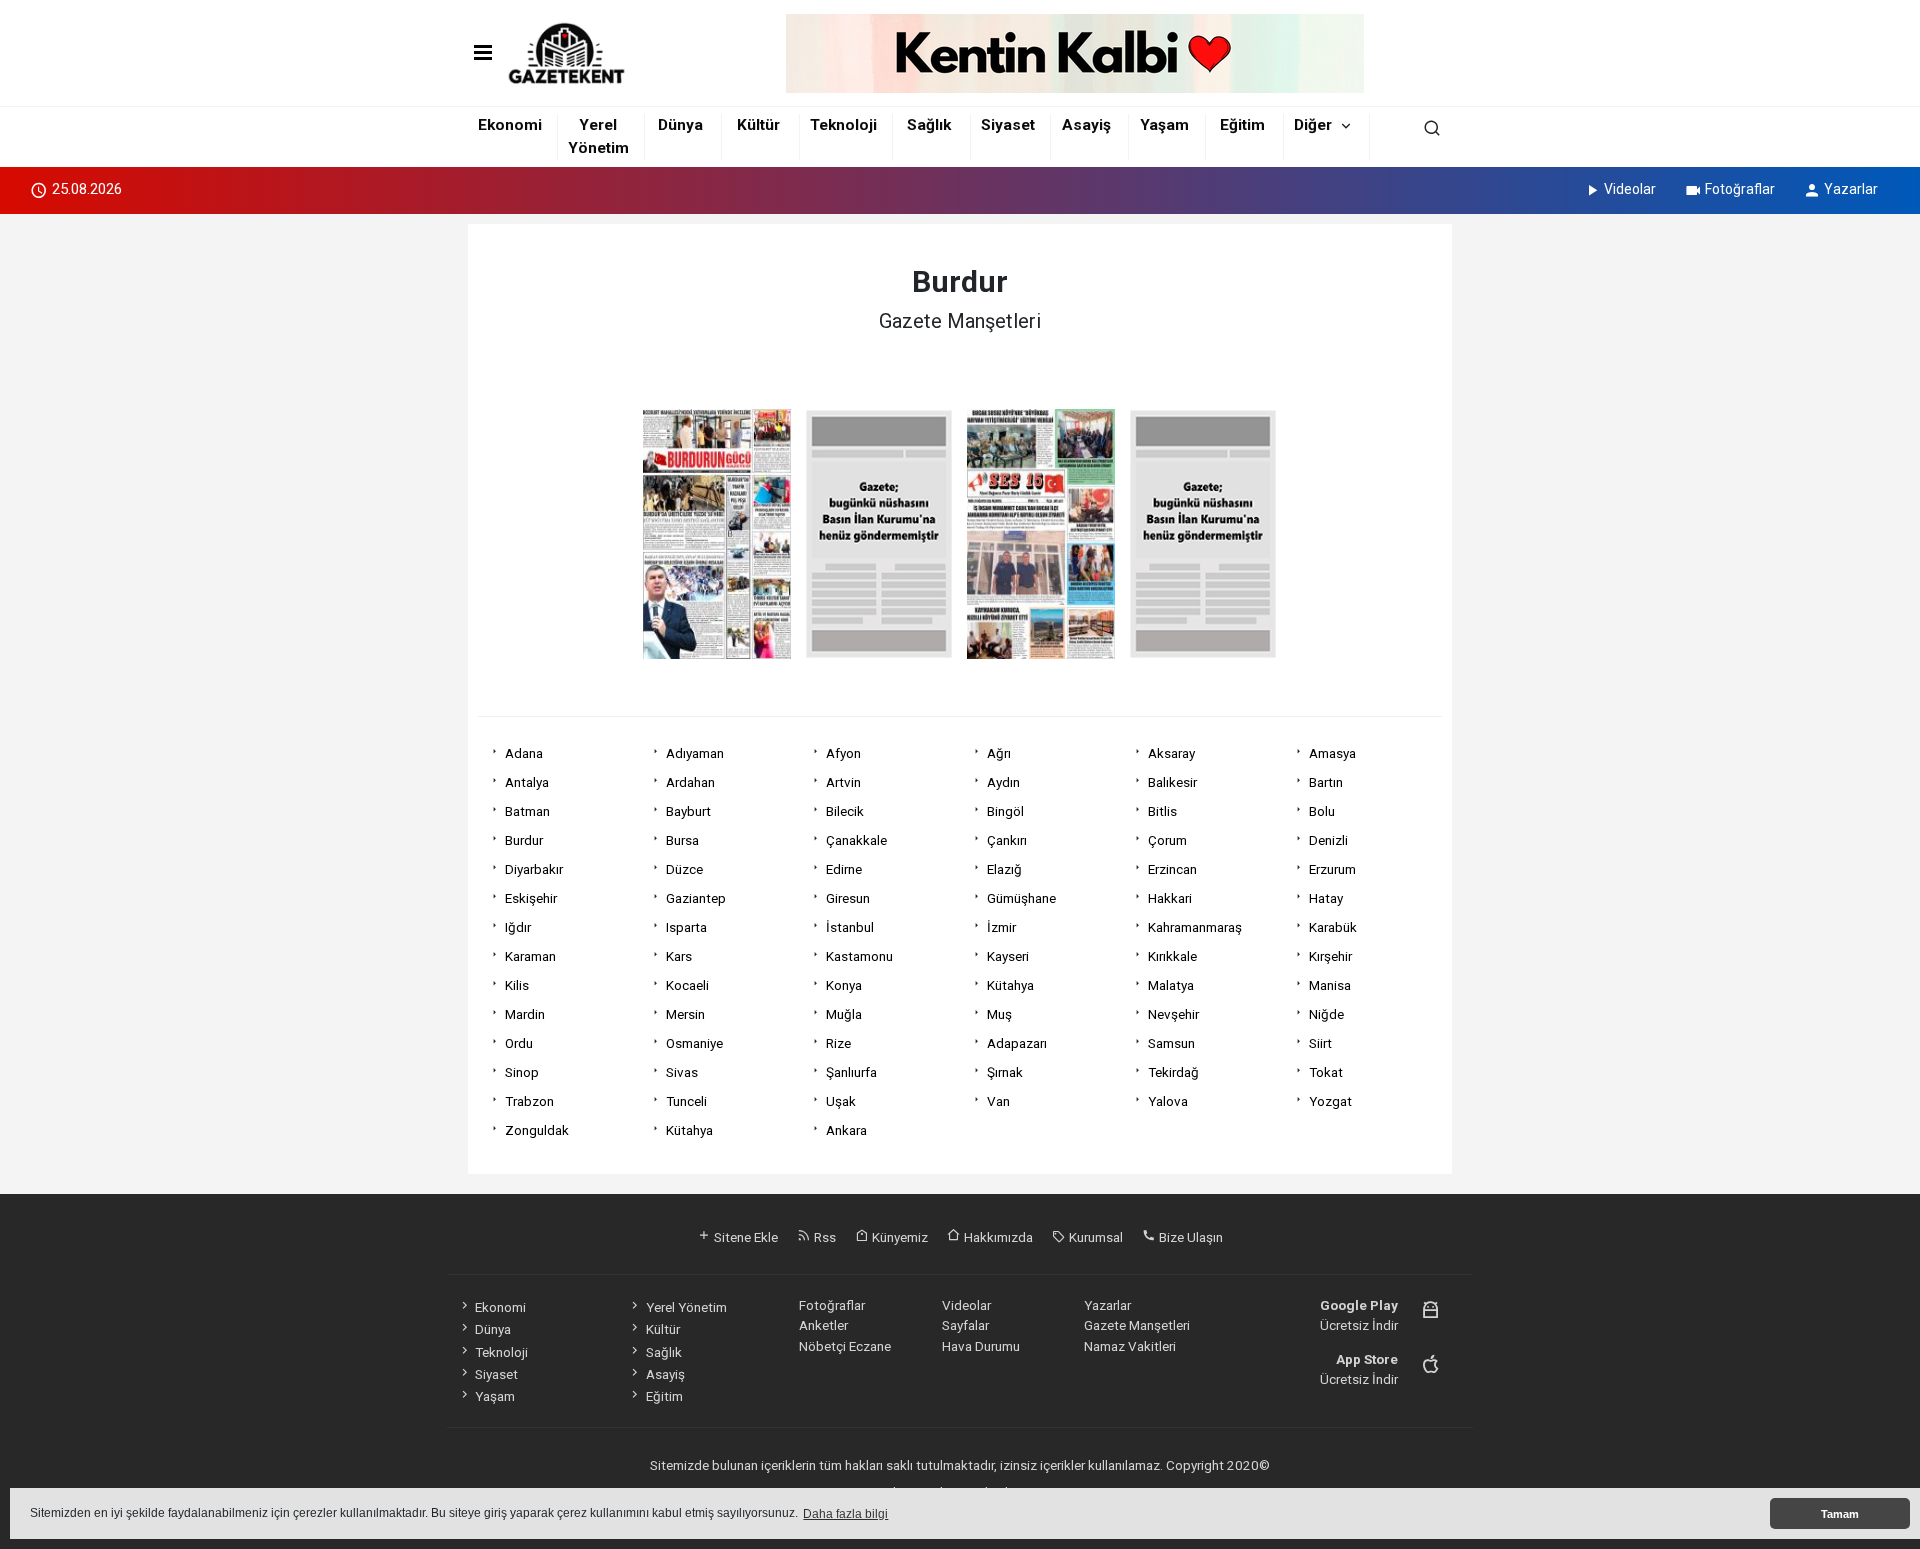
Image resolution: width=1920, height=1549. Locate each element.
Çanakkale (856, 840)
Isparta (686, 927)
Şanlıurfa (851, 1072)
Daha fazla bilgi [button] (845, 1514)
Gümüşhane (1021, 898)
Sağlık (929, 125)
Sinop (522, 1072)
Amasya (1332, 753)
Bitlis (1162, 811)
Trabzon (529, 1101)
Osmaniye (694, 1043)
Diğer (1313, 125)
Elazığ (1004, 869)
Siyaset (1008, 125)
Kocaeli (687, 985)
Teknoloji (843, 125)
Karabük (1333, 927)
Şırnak (1005, 1072)
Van (998, 1101)
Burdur (524, 840)
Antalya (527, 782)
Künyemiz (898, 1237)
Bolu (1322, 811)
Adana (524, 753)
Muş (999, 1014)
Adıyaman (695, 753)
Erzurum (1332, 869)
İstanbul (850, 927)
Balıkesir (1172, 782)
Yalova (1168, 1101)
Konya (844, 985)
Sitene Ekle (744, 1237)
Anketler (823, 1325)
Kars (679, 956)
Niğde (1326, 1014)
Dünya (680, 125)
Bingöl (1005, 811)
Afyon (843, 753)
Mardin (525, 1014)
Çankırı (1007, 840)
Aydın (1003, 782)
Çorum (1167, 840)
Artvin (843, 782)
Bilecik (845, 811)
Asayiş (1086, 125)
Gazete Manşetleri (1137, 1325)
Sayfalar (965, 1325)
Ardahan (690, 782)
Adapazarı (1017, 1043)
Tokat (1326, 1072)
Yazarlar (1851, 189)
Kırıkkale (1172, 956)
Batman (527, 811)
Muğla (844, 1014)
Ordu (519, 1043)
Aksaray (1171, 753)
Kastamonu (859, 956)
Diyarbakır (534, 869)
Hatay (1326, 898)
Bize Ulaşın (1189, 1237)
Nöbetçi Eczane (845, 1346)
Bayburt (688, 811)
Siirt (1320, 1043)
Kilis (517, 985)
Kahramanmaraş (1195, 927)
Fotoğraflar (1740, 189)
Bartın (1326, 782)
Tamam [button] (1840, 1514)
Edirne (844, 869)
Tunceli (686, 1101)
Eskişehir (531, 898)
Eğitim (1242, 125)
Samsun (1171, 1043)
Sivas (682, 1072)
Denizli (1328, 840)
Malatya (1171, 985)
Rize (838, 1043)
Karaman (530, 956)
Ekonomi (510, 125)
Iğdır (518, 927)
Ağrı (999, 753)
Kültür (758, 125)
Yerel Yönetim (686, 1307)
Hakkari (1170, 898)
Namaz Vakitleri (1130, 1346)
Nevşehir (1173, 1014)
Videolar (1630, 189)
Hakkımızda (997, 1237)
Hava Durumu (981, 1346)
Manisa (1330, 985)
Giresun (848, 898)
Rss (823, 1237)
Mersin (685, 1014)
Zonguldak (537, 1130)
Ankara (846, 1130)
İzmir (1001, 927)
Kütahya (1010, 985)
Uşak (841, 1101)
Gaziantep (696, 898)
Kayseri (1008, 956)
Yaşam (1164, 125)
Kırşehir (1330, 956)
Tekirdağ (1173, 1072)
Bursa (682, 840)
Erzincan (1172, 869)
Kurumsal (1094, 1237)
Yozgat (1330, 1101)
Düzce (684, 869)
